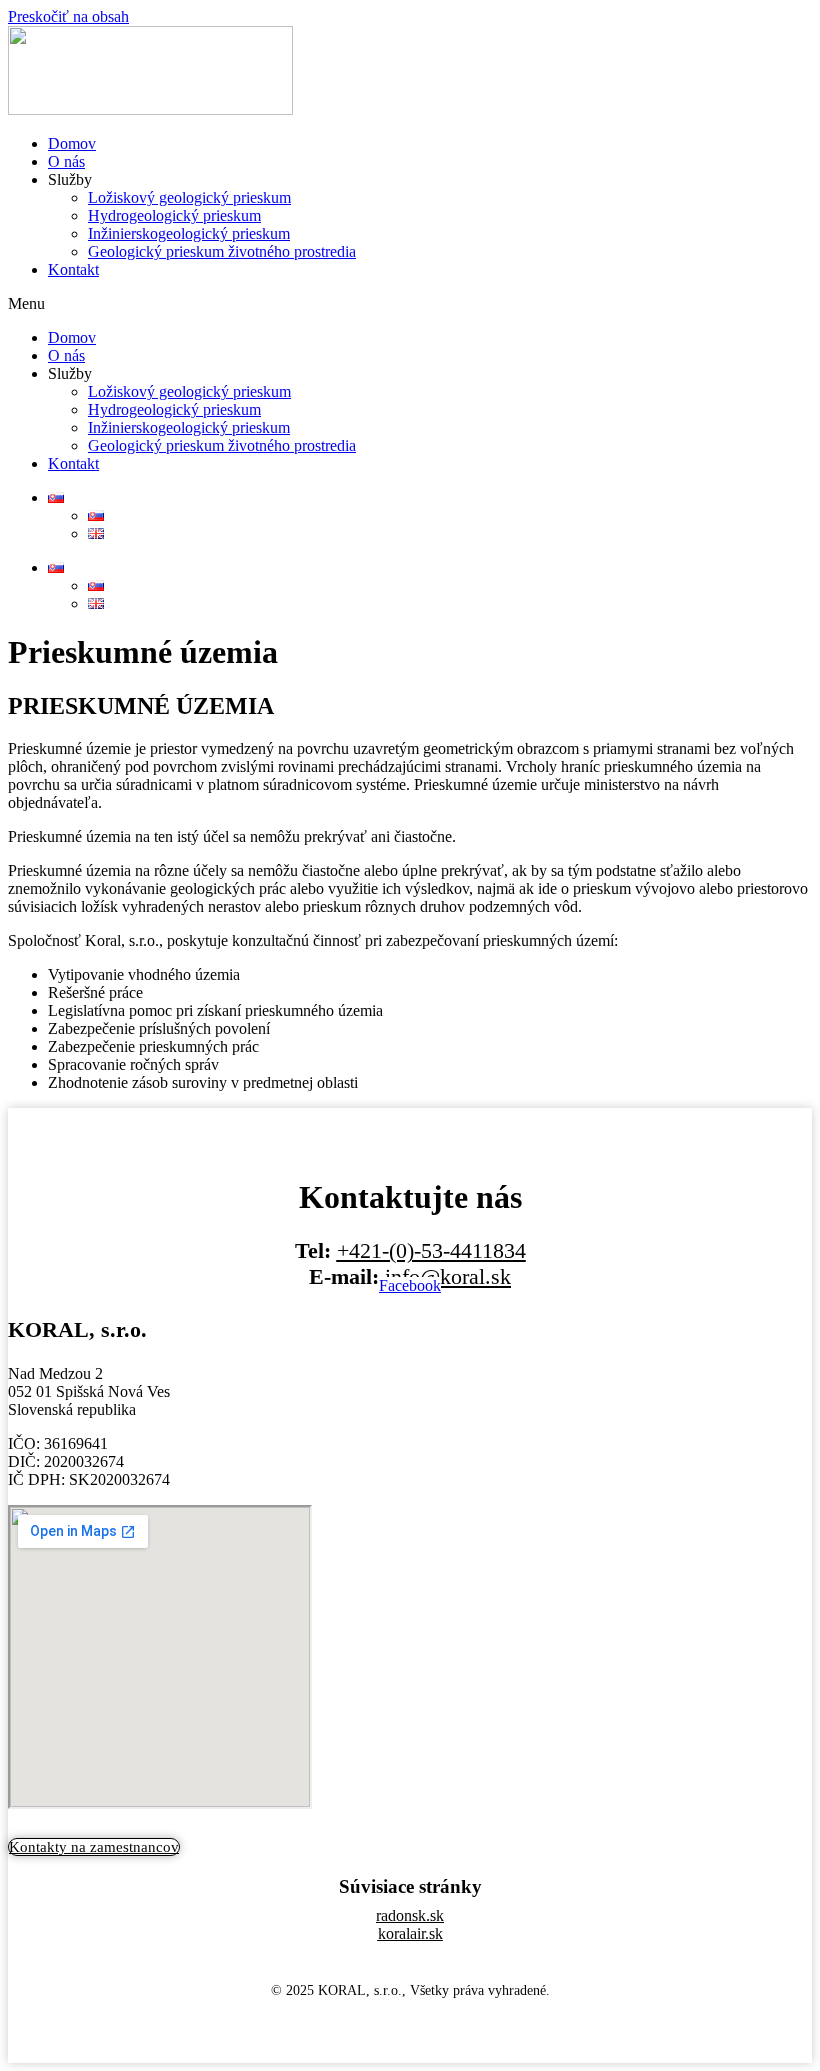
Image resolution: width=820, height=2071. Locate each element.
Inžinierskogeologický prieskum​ (189, 233)
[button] (410, 304)
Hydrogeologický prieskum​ (174, 215)
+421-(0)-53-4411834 (431, 1250)
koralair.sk (410, 1933)
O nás (66, 161)
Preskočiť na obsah (68, 16)
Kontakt (73, 269)
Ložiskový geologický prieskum (189, 197)
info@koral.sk (448, 1276)
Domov (72, 143)
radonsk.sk (410, 1915)
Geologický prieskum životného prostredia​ (222, 251)
